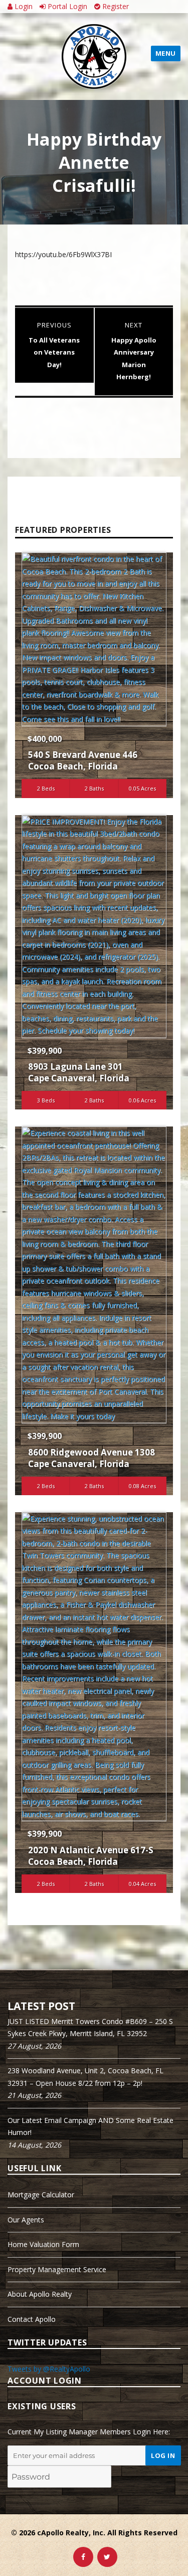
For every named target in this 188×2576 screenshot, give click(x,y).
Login (23, 6)
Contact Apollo (32, 2319)
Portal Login (66, 6)
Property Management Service (57, 2269)
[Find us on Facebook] (83, 2557)
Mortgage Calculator (41, 2195)
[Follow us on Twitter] (107, 2557)
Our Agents (26, 2220)
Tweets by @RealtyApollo (49, 2369)
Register (115, 6)
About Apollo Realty (40, 2294)
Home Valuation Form (43, 2244)
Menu (166, 53)
